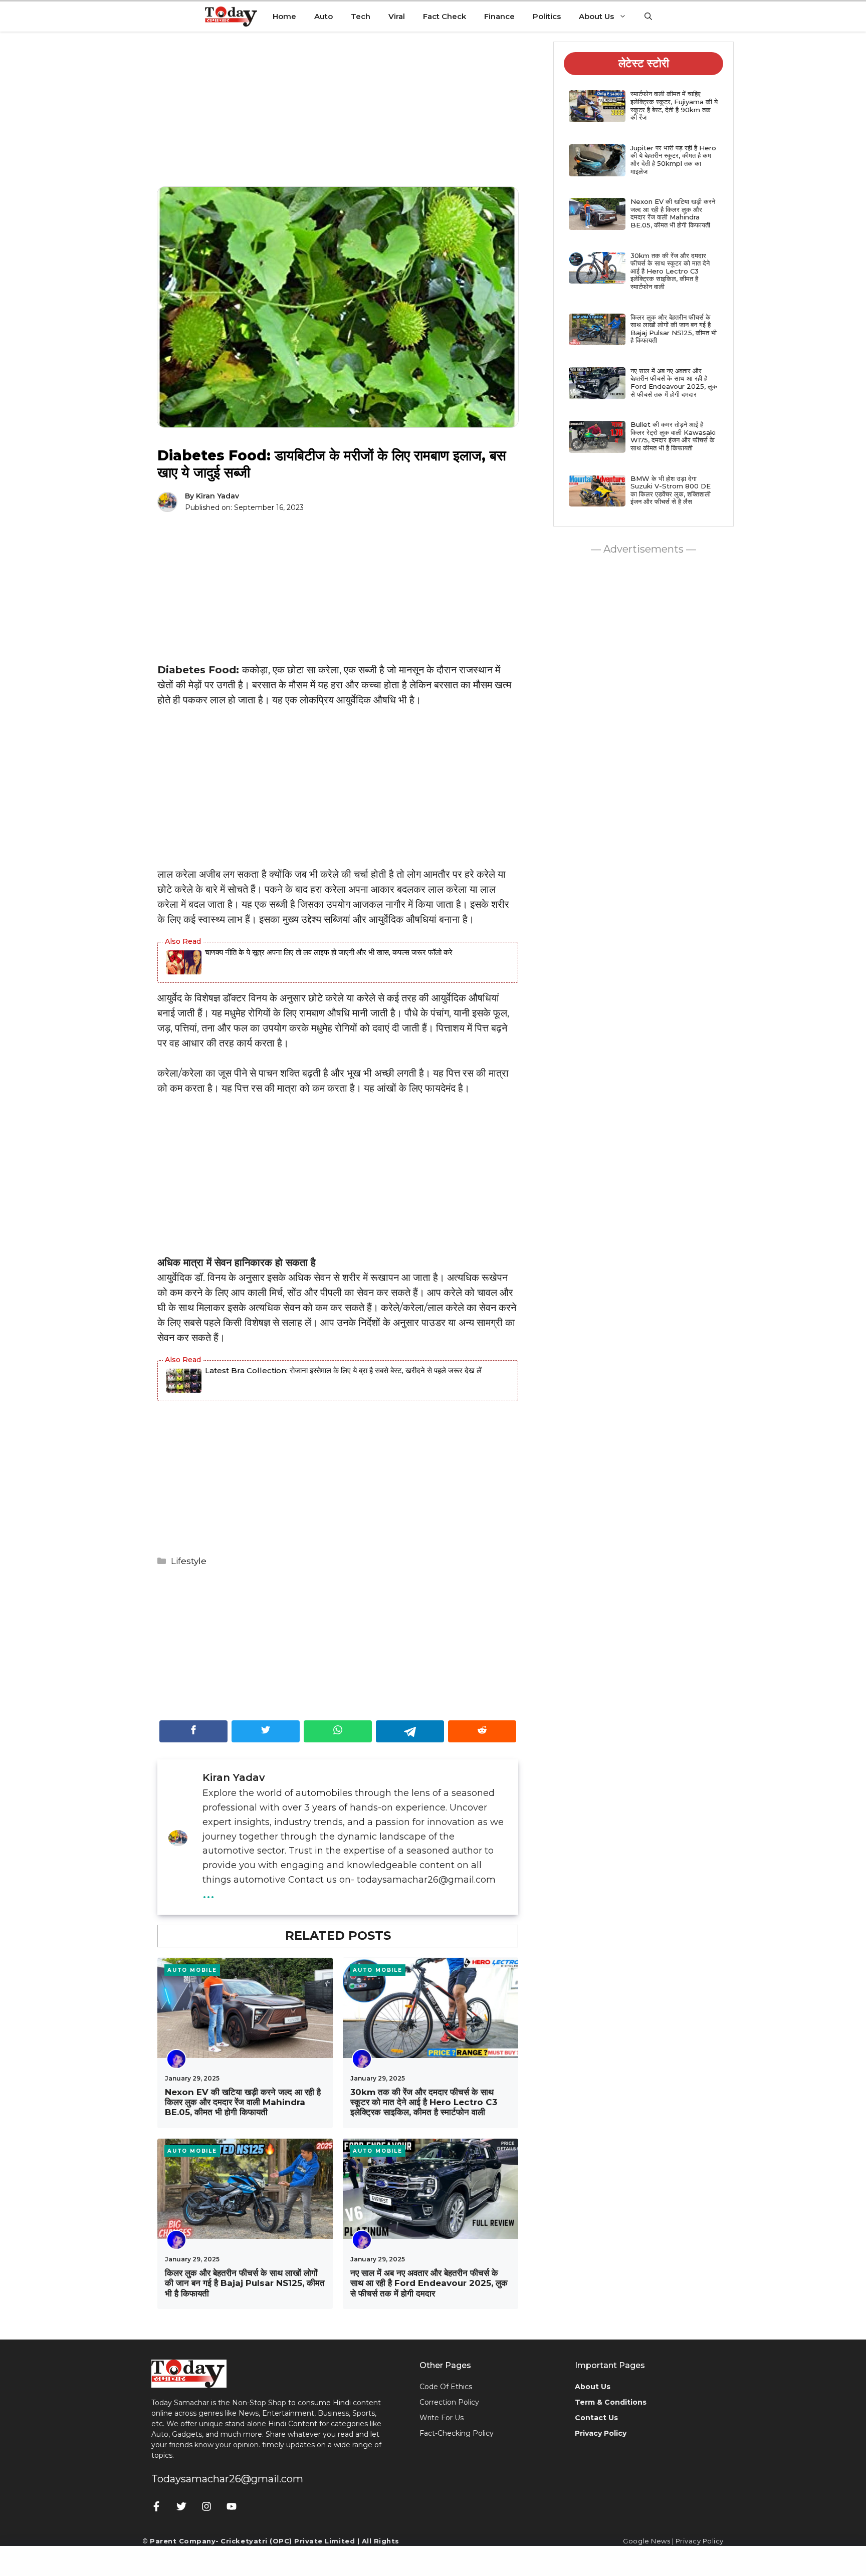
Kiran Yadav (218, 496)
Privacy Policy (700, 2541)
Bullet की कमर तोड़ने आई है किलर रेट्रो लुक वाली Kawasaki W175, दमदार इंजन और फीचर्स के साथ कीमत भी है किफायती (673, 436)
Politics (547, 16)
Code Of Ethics (446, 2387)
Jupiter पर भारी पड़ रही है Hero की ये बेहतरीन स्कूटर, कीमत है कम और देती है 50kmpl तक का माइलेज (673, 160)
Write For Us (442, 2418)
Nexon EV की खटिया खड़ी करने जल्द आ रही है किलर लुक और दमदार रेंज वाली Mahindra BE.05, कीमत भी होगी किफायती (243, 2102)
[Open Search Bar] (648, 17)
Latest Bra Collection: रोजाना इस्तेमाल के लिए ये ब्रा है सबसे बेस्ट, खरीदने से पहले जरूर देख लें (343, 1370)
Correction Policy (449, 2402)
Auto (323, 16)
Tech (361, 16)
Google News (646, 2541)
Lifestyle (189, 1561)
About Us (596, 16)
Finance (499, 16)
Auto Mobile (192, 1970)
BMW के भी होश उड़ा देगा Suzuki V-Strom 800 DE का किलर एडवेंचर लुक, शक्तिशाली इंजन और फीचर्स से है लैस (671, 490)
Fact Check (445, 16)
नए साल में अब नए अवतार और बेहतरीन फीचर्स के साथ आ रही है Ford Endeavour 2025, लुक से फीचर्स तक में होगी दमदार (429, 2283)
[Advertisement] (338, 117)
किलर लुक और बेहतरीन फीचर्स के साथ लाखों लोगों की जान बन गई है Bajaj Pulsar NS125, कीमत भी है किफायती (245, 2283)
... (208, 1892)
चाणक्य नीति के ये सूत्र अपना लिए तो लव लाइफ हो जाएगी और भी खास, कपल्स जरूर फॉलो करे (329, 952)
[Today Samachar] (232, 17)
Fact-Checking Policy (457, 2433)
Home (284, 16)
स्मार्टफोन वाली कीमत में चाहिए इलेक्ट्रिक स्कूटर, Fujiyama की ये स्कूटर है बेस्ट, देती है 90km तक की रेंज (674, 105)
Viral (397, 16)
